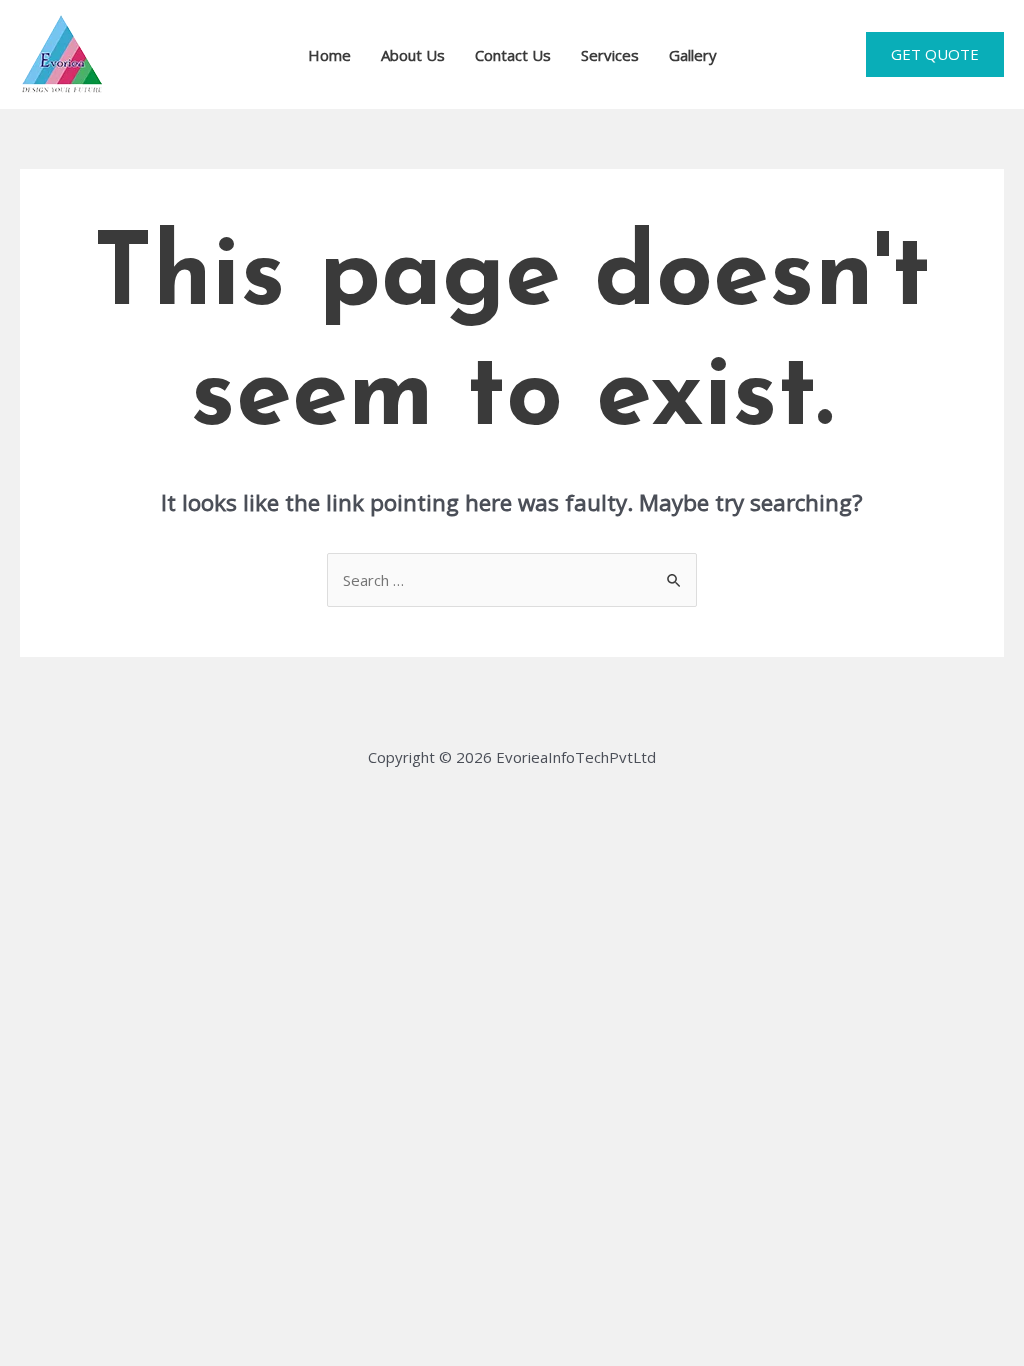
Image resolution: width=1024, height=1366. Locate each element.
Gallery (693, 55)
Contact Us (513, 55)
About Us (413, 55)
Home (329, 55)
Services (610, 55)
